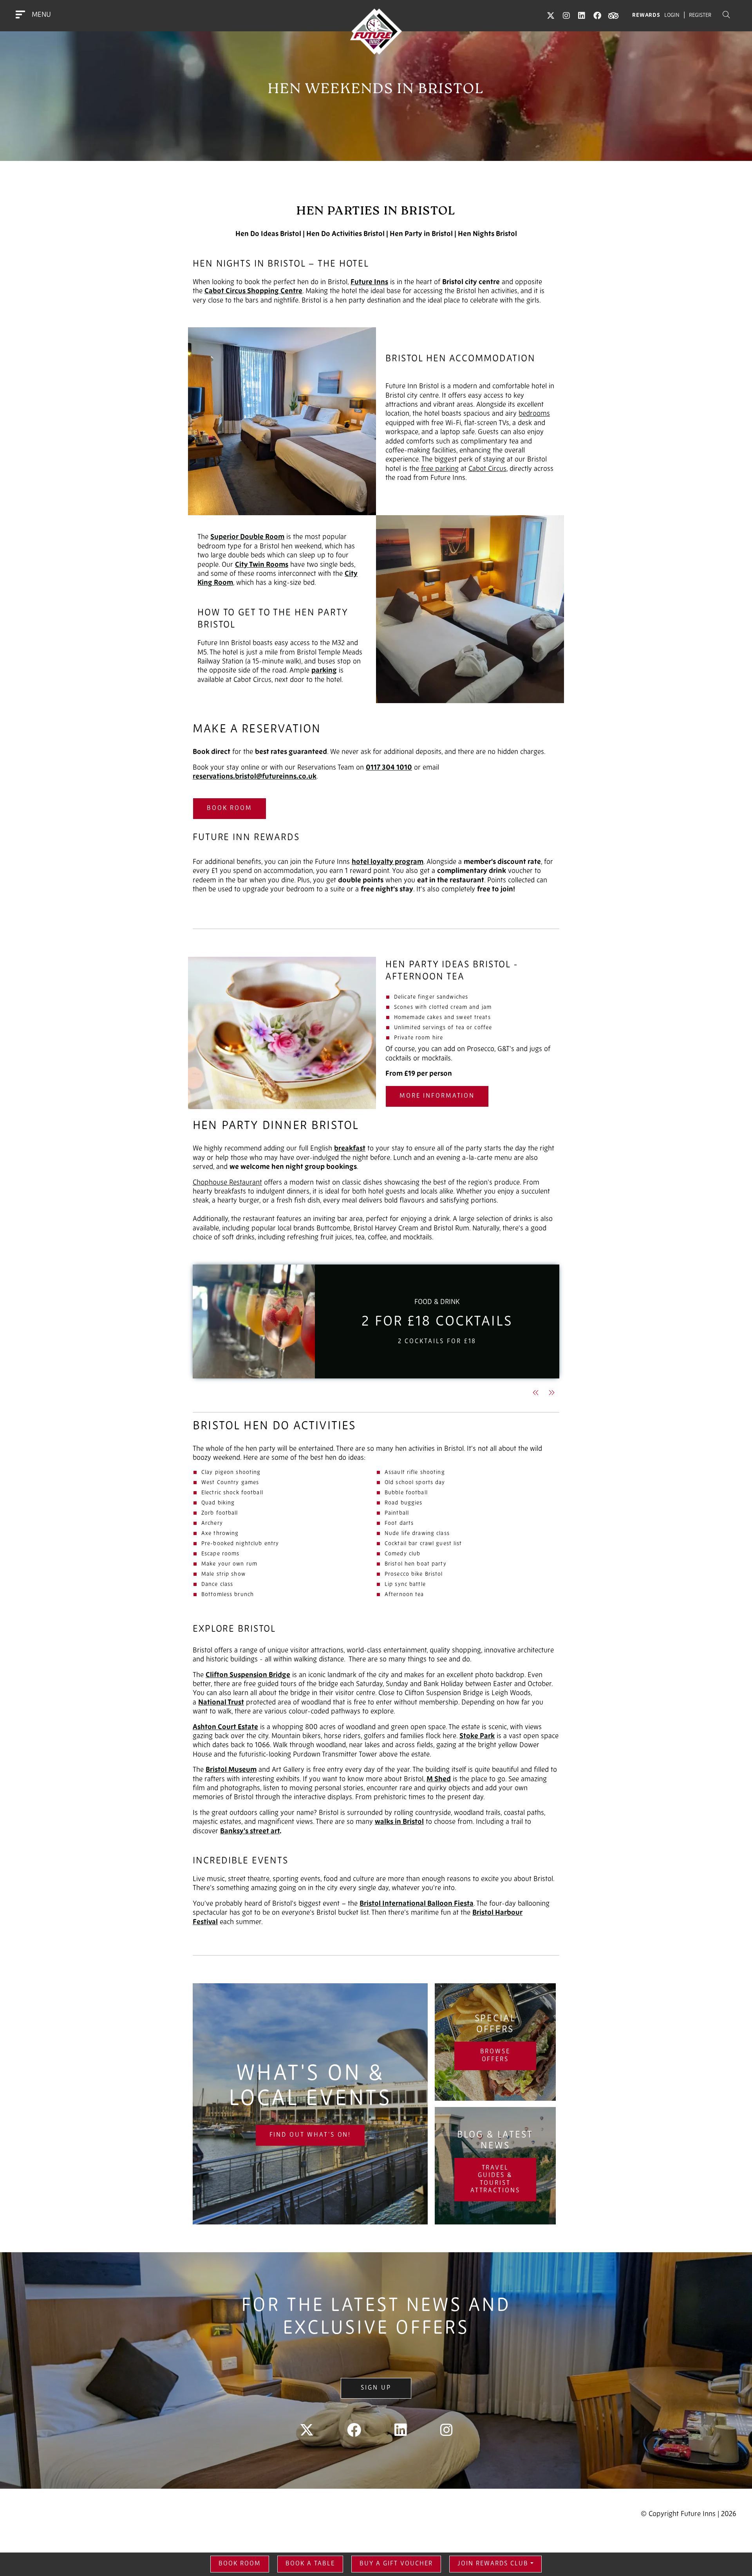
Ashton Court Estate (225, 1728)
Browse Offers (495, 2056)
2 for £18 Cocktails (437, 1322)
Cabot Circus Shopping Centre (253, 292)
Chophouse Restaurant (227, 1183)
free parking (440, 469)
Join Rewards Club (493, 2564)
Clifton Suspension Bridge (248, 1676)
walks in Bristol (399, 1822)
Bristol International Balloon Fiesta (417, 1904)
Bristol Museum (231, 1770)
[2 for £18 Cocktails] (254, 1321)
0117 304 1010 (389, 768)
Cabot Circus (487, 469)
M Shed (439, 1780)
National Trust (221, 1703)
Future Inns (369, 283)
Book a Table (310, 2564)
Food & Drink (437, 1302)
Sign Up (376, 2388)
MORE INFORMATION (437, 1096)
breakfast (350, 1149)
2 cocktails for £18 (437, 1342)
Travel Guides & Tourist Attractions (495, 2179)
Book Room (230, 808)
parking (324, 671)
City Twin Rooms (262, 565)
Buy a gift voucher (396, 2564)
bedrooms (534, 414)
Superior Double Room (247, 538)
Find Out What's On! (310, 2135)
